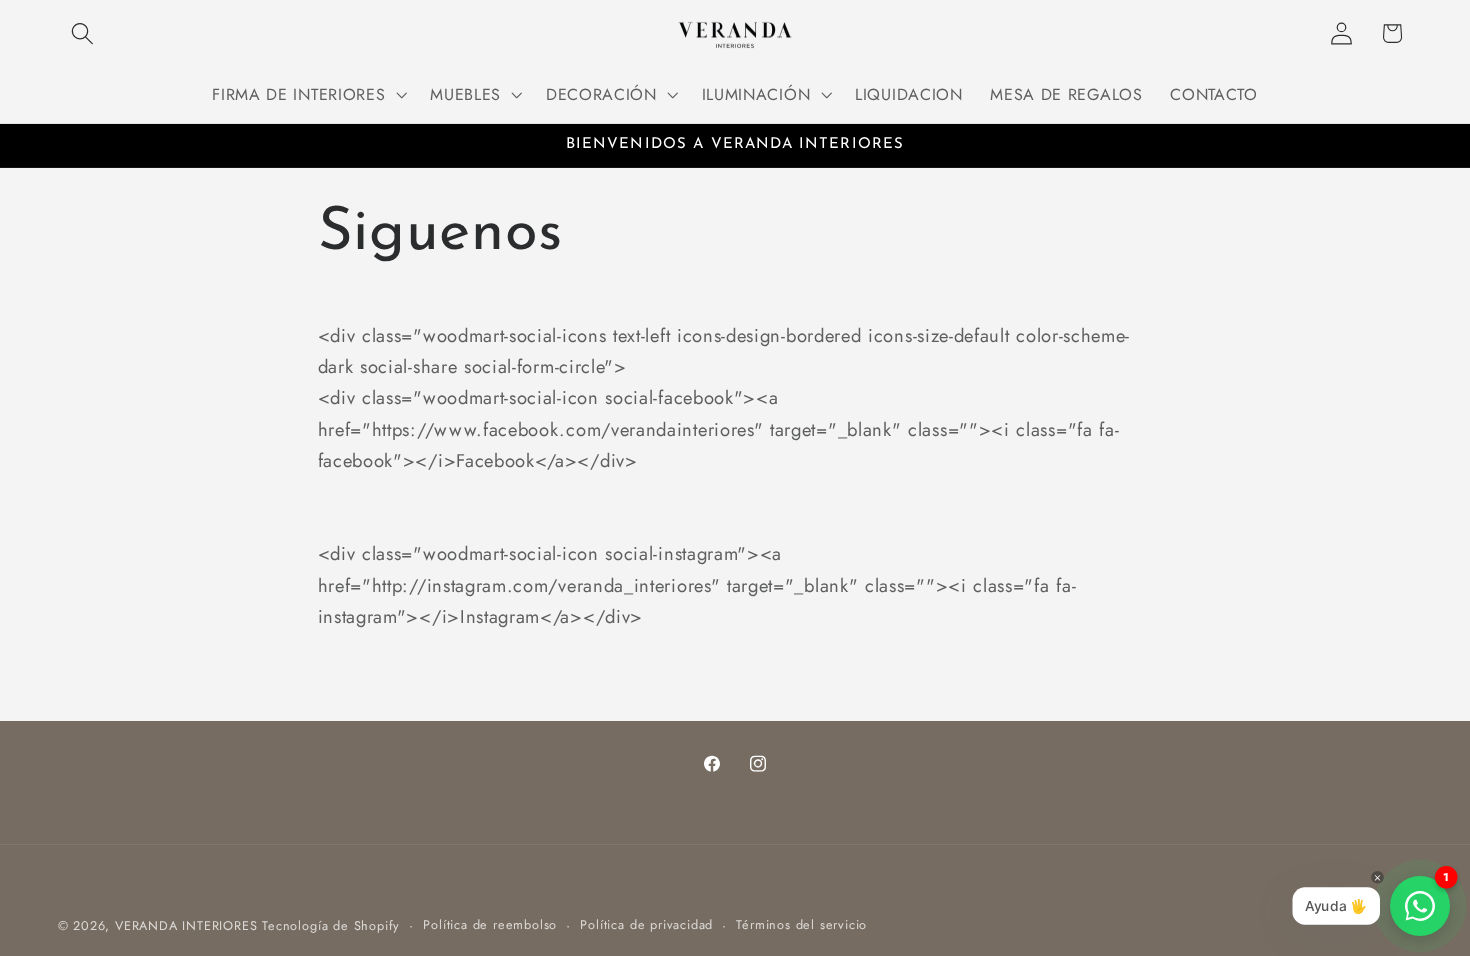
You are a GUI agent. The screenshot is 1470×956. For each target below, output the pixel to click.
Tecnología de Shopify (331, 925)
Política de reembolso (490, 924)
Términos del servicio (801, 924)
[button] (83, 33)
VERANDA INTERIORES (186, 925)
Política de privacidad (646, 924)
